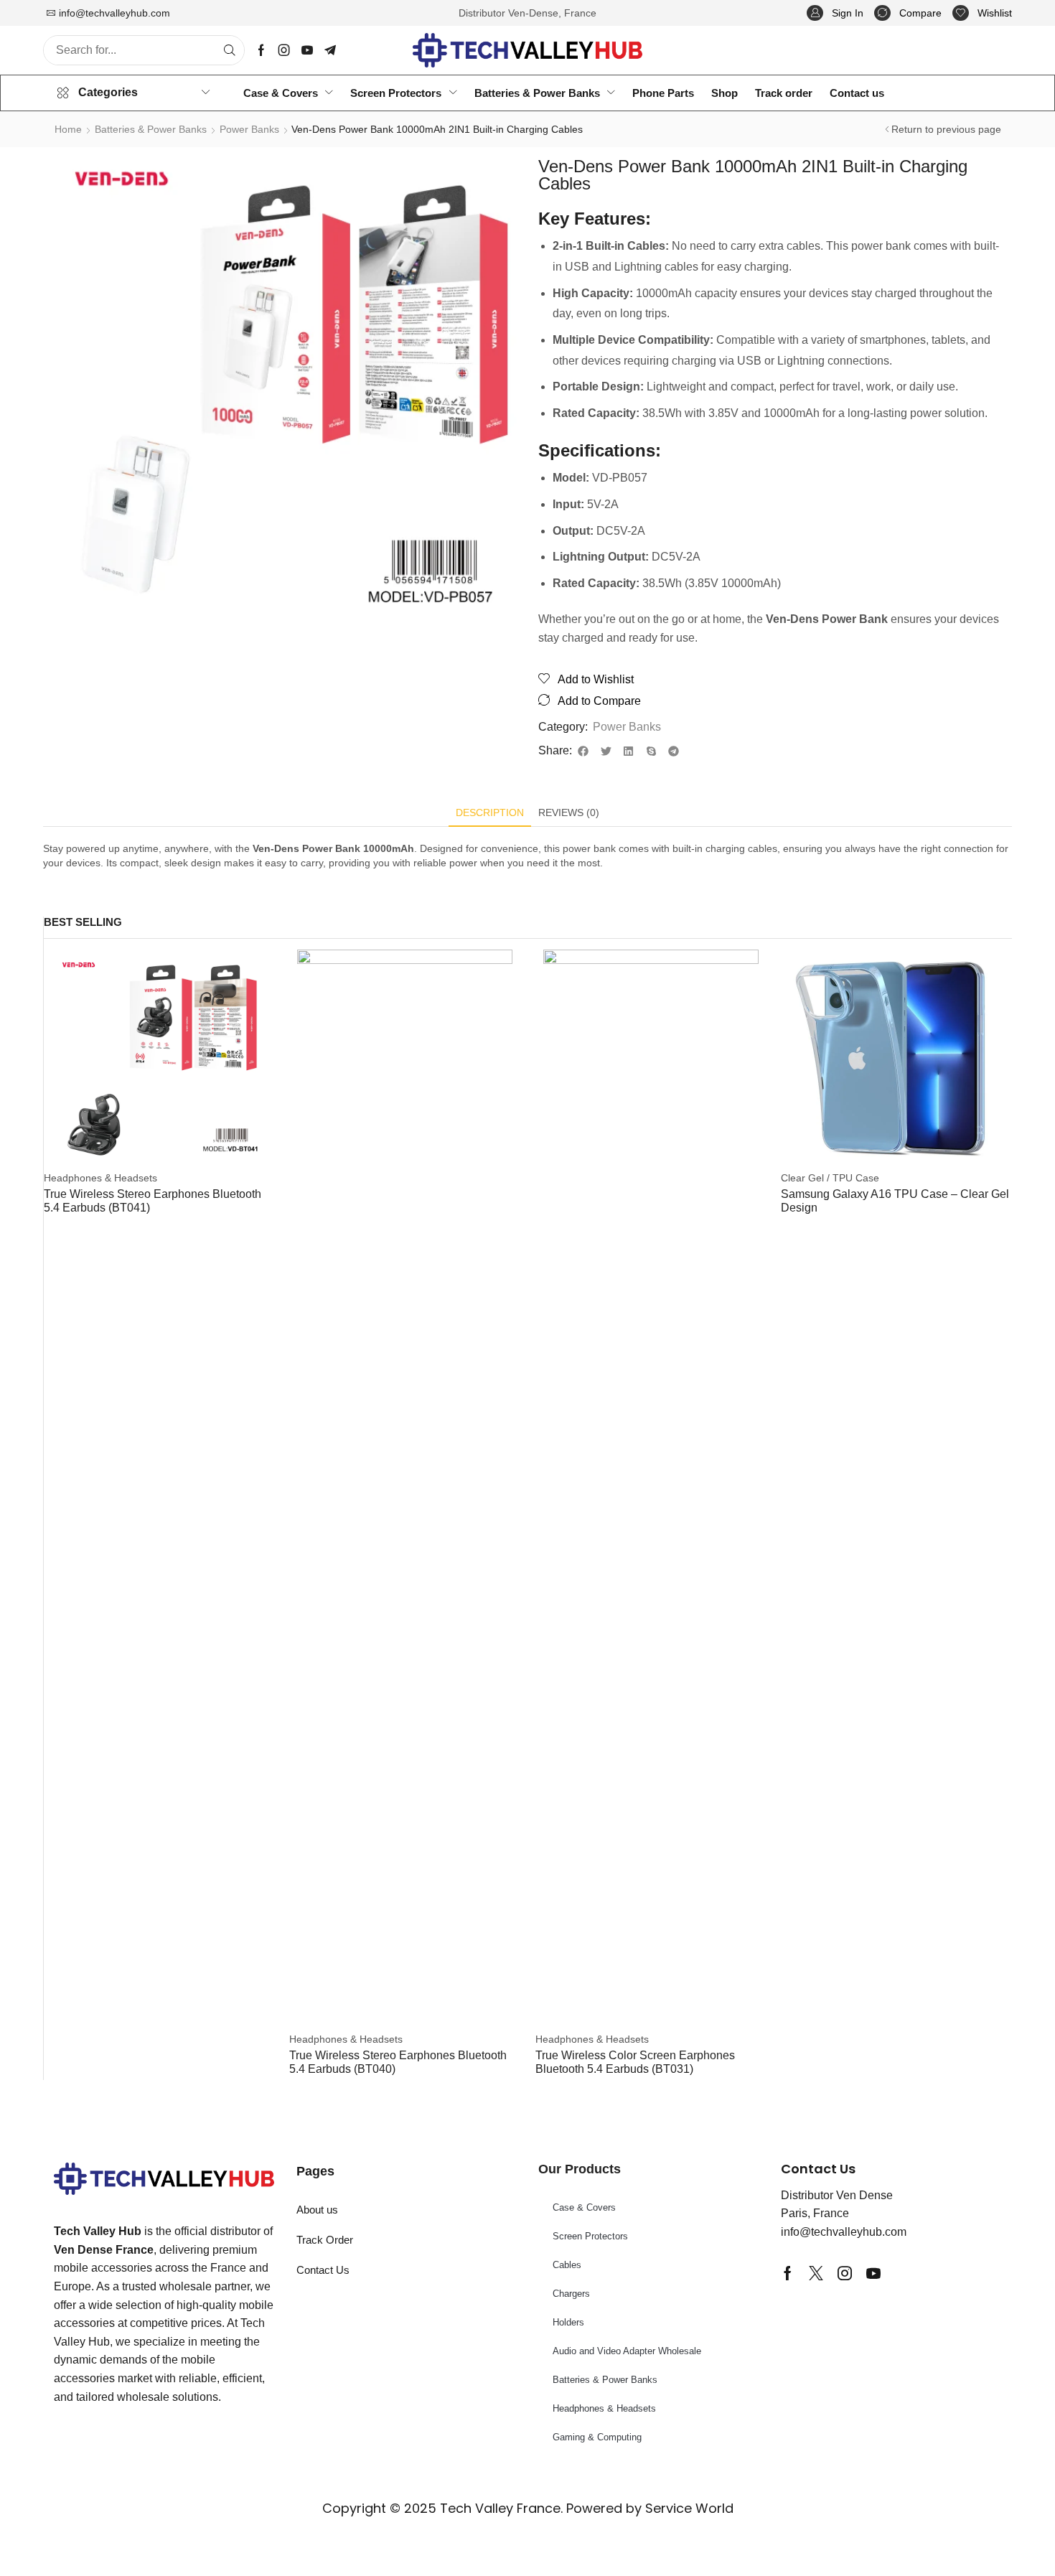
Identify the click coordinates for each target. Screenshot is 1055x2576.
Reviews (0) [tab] (569, 812)
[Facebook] (261, 50)
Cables (567, 2265)
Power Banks (249, 129)
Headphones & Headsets (100, 1178)
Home (68, 129)
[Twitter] (816, 2273)
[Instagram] (284, 50)
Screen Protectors (590, 2236)
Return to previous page (946, 129)
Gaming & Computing (597, 2437)
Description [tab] (490, 812)
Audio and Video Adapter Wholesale (627, 2351)
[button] (835, 13)
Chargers (571, 2294)
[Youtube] (307, 50)
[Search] (230, 50)
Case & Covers (584, 2207)
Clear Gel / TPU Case (830, 1178)
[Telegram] (330, 50)
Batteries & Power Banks (151, 129)
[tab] (490, 816)
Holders (568, 2322)
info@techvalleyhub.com (114, 13)
